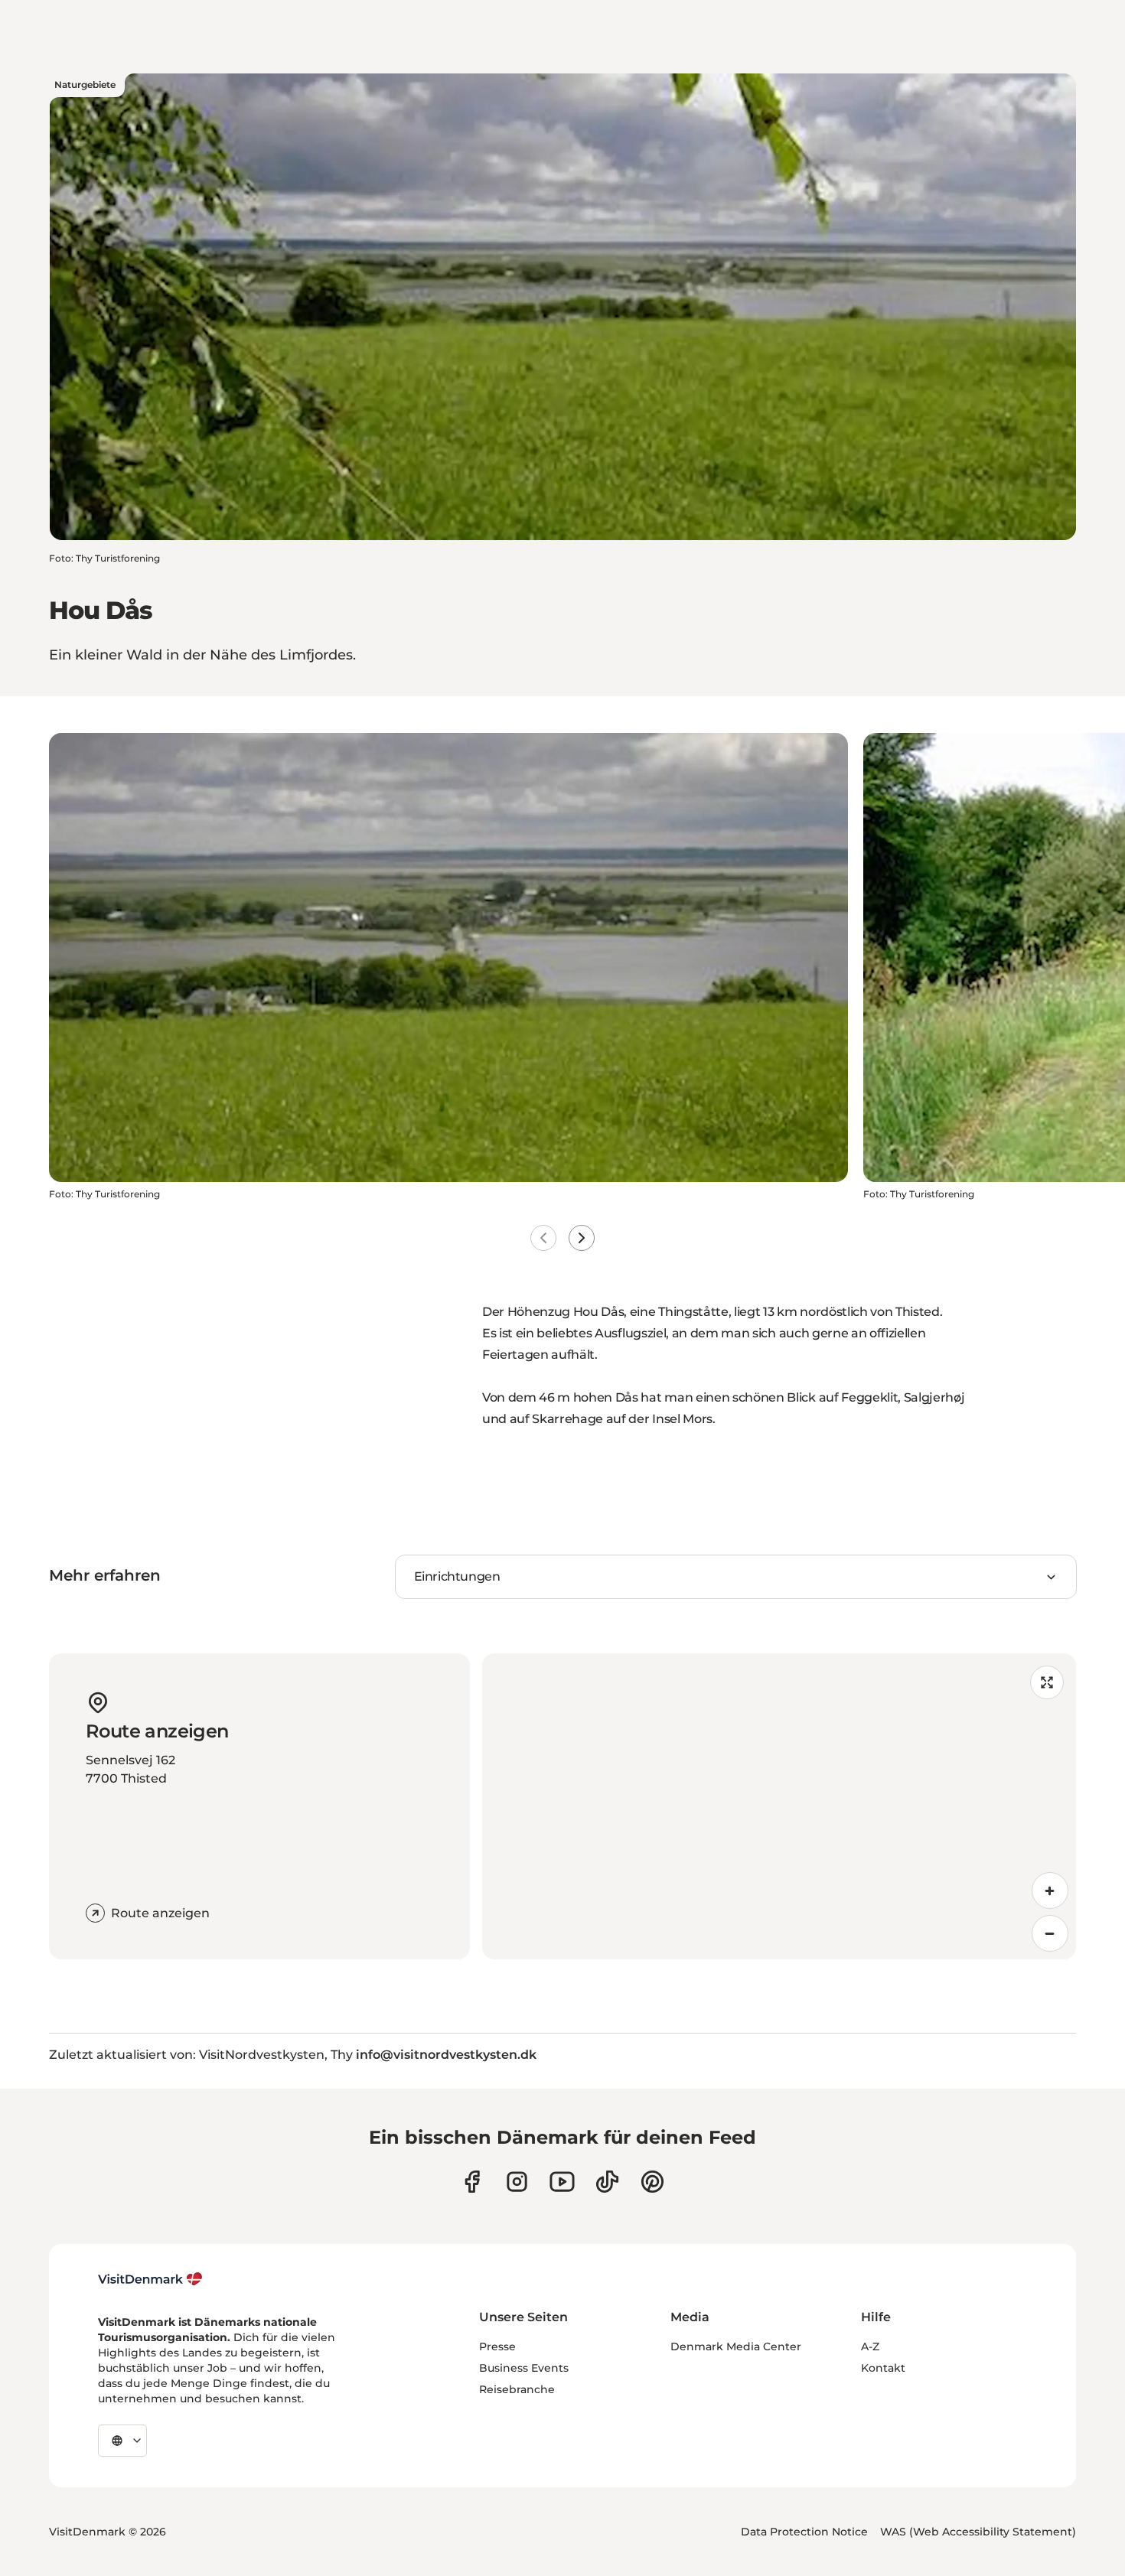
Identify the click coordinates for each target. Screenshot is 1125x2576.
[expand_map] (1047, 1682)
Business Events (524, 2368)
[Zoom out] (1050, 1933)
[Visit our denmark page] (472, 2182)
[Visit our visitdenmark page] (562, 2182)
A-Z (870, 2346)
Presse (497, 2346)
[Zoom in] (1050, 1890)
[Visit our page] (517, 2182)
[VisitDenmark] (150, 2279)
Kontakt (883, 2368)
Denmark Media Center (736, 2346)
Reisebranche (517, 2389)
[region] (779, 1806)
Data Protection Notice (804, 2532)
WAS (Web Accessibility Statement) (978, 2532)
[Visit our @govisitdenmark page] (607, 2182)
